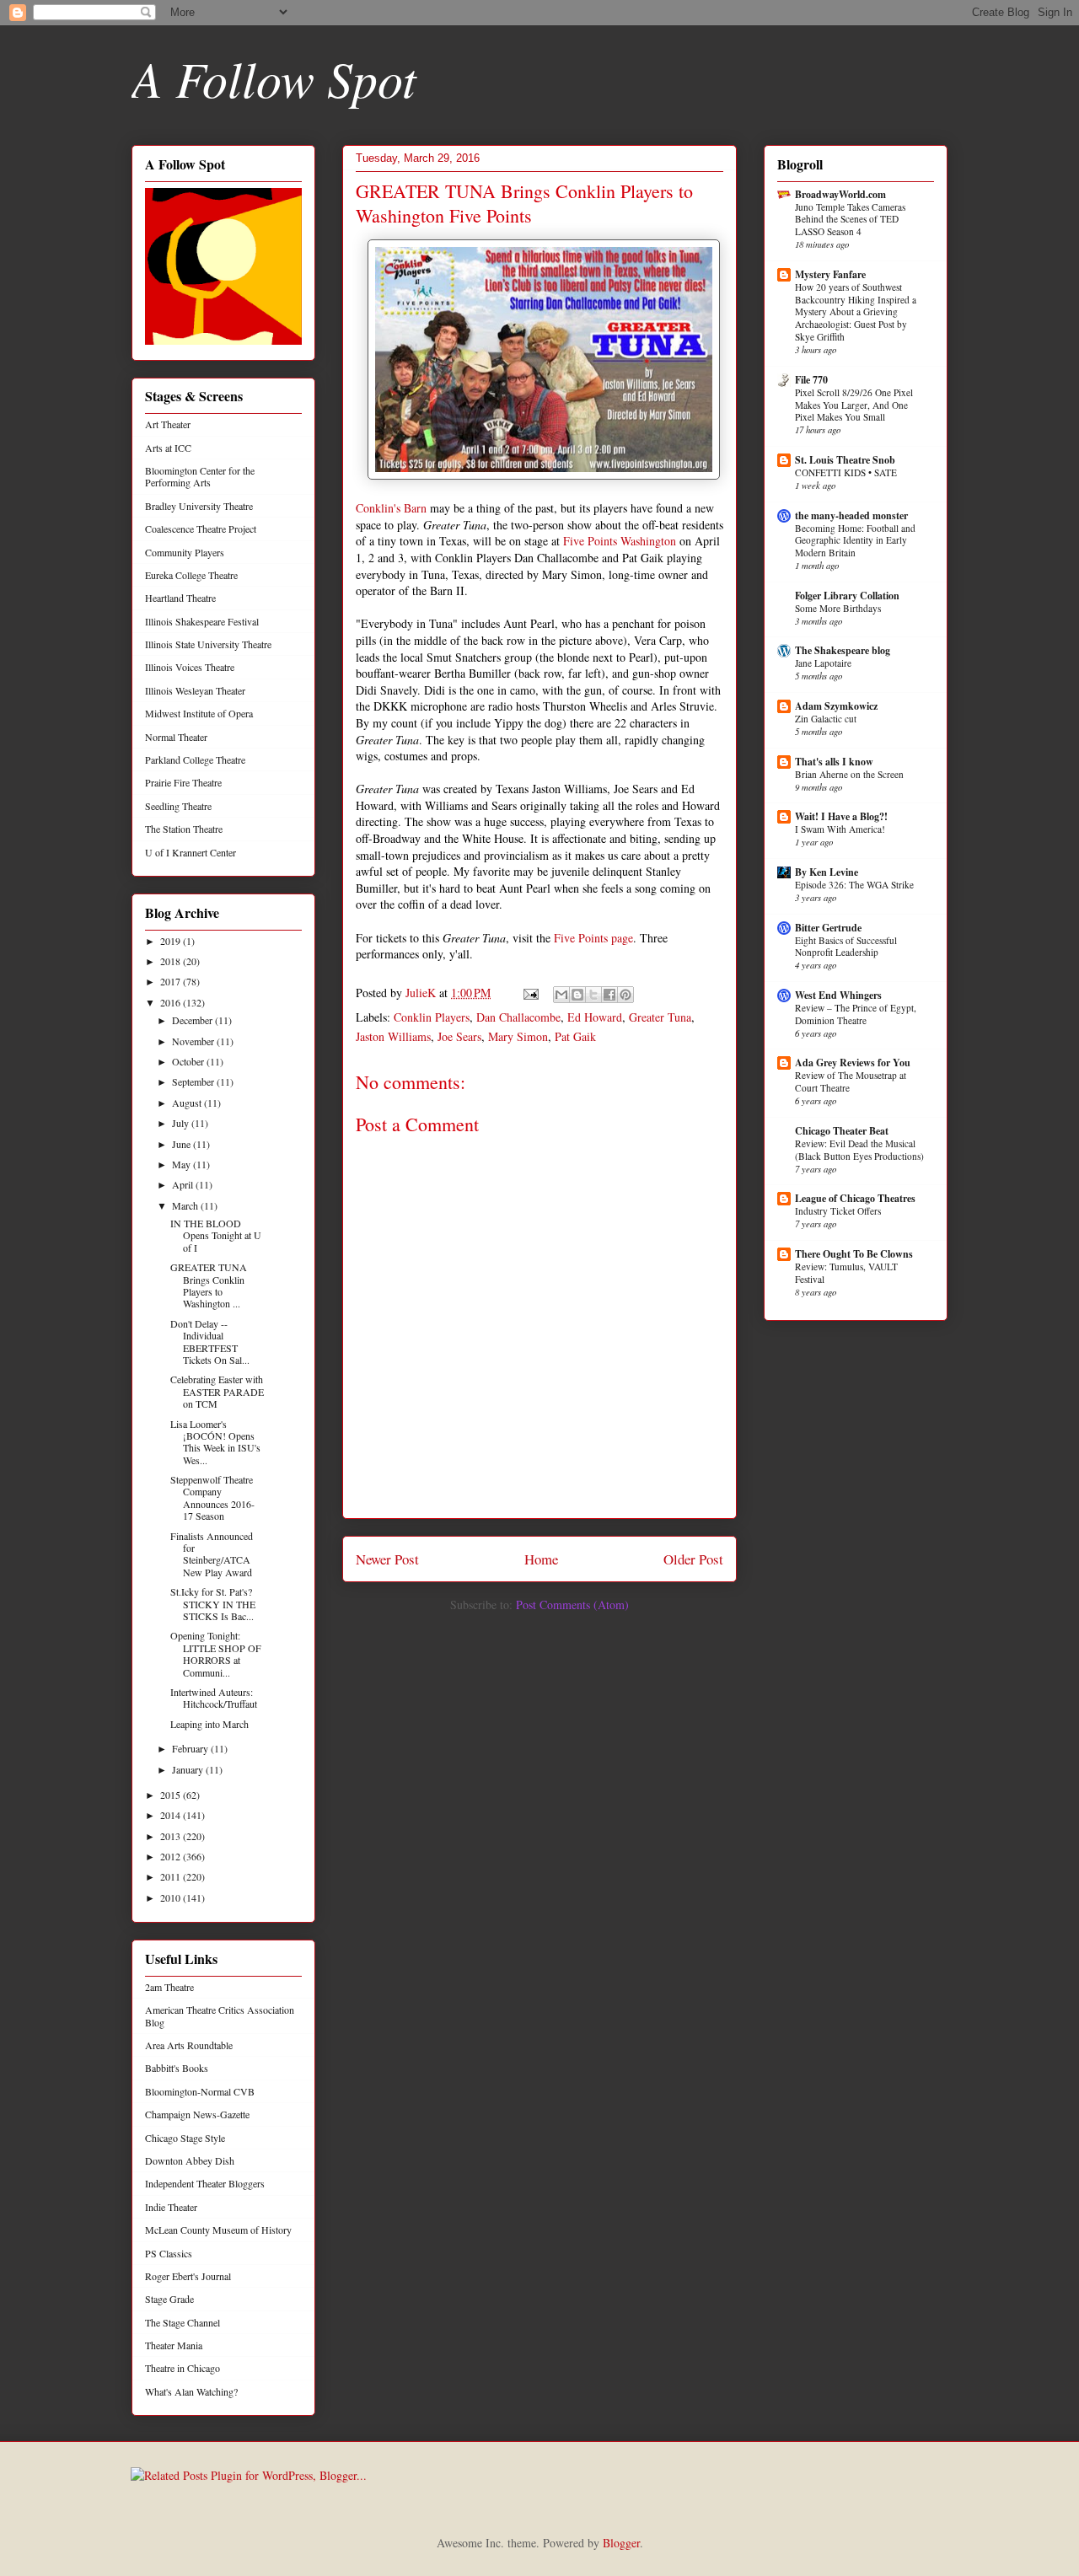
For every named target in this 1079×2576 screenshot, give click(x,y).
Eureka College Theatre (191, 575)
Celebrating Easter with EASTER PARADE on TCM (217, 1391)
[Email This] (561, 995)
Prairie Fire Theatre (183, 782)
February (191, 1748)
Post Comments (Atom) (572, 1605)
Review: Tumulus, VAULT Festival (846, 1273)
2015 (172, 1795)
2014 (172, 1815)
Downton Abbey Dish (190, 2160)
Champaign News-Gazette (197, 2114)
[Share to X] (593, 995)
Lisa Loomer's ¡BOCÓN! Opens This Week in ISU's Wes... (215, 1442)
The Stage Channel (183, 2322)
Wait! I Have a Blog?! (841, 816)
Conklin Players (432, 1017)
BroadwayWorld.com (840, 194)
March (186, 1205)
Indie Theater (171, 2207)
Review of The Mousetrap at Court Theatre (851, 1081)
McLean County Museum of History (218, 2230)
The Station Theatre (184, 829)
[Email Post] (530, 993)
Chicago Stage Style (185, 2138)
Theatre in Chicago (183, 2368)
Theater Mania (174, 2345)
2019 (172, 941)
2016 (172, 1002)
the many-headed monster (851, 515)
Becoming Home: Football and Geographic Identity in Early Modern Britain (855, 541)
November (194, 1041)
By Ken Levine (827, 872)
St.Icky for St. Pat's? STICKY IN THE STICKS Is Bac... (213, 1604)
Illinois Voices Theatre (190, 667)
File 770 (811, 380)
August (188, 1103)
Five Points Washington (620, 541)
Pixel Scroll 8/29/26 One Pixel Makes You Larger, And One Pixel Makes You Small (854, 405)
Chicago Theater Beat (842, 1131)
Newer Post (387, 1559)
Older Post (693, 1559)
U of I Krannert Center (191, 852)
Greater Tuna (660, 1017)
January (189, 1769)
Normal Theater (176, 737)
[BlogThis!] (577, 995)
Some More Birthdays (838, 608)
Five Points (581, 938)
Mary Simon (518, 1036)
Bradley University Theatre (199, 506)
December (193, 1020)
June (183, 1144)
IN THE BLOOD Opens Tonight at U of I (216, 1235)
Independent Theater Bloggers (205, 2183)
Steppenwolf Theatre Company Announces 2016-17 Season (212, 1497)
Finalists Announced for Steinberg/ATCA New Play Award (212, 1554)
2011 (172, 1876)
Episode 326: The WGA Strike (854, 885)
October (189, 1061)
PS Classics (169, 2253)
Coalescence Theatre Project (201, 529)
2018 (172, 961)
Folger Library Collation (847, 596)
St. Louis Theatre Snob (845, 460)
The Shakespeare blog (843, 650)
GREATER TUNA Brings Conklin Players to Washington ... (209, 1285)
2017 (172, 981)
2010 (172, 1897)
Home (541, 1559)
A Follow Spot (274, 78)
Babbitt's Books (177, 2068)
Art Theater (168, 424)
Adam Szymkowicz (836, 706)
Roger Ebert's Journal (188, 2276)
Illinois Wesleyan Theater (195, 690)
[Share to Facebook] (609, 995)
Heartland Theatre (180, 598)
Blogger (621, 2543)
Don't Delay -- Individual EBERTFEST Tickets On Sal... (210, 1342)
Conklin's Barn (391, 508)
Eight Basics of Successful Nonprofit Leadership (846, 947)
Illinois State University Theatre (208, 644)
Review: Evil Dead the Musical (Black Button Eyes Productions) (859, 1150)
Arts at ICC (168, 448)
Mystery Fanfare (830, 274)
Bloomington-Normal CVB (200, 2091)
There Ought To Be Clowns (854, 1254)
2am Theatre (169, 1987)
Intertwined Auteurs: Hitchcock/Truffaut (214, 1698)
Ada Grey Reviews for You (853, 1063)
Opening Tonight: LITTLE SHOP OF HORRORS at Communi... (216, 1653)
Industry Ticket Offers (838, 1211)
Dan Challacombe (518, 1017)
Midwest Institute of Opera (199, 713)
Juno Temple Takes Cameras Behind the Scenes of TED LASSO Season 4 (850, 220)
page (622, 938)
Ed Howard (595, 1017)
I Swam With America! (840, 829)
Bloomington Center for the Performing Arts (200, 476)
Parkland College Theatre (195, 759)
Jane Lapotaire (823, 663)
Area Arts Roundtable (189, 2045)
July (182, 1123)
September (194, 1081)
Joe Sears (459, 1036)
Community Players (185, 552)
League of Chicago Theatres (855, 1198)
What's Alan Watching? (191, 2391)
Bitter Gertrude (828, 928)
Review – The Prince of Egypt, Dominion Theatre (856, 1014)
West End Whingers (838, 995)
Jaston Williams (393, 1036)
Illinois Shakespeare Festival (202, 621)
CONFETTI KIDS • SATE (846, 472)
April (184, 1184)
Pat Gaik (575, 1036)
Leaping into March (209, 1724)
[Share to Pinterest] (625, 995)
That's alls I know (834, 762)
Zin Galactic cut (826, 719)
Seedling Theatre (178, 806)
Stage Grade (169, 2299)
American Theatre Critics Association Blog (220, 2015)
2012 (172, 1856)
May (183, 1164)
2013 (172, 1836)
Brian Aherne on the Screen (849, 774)
